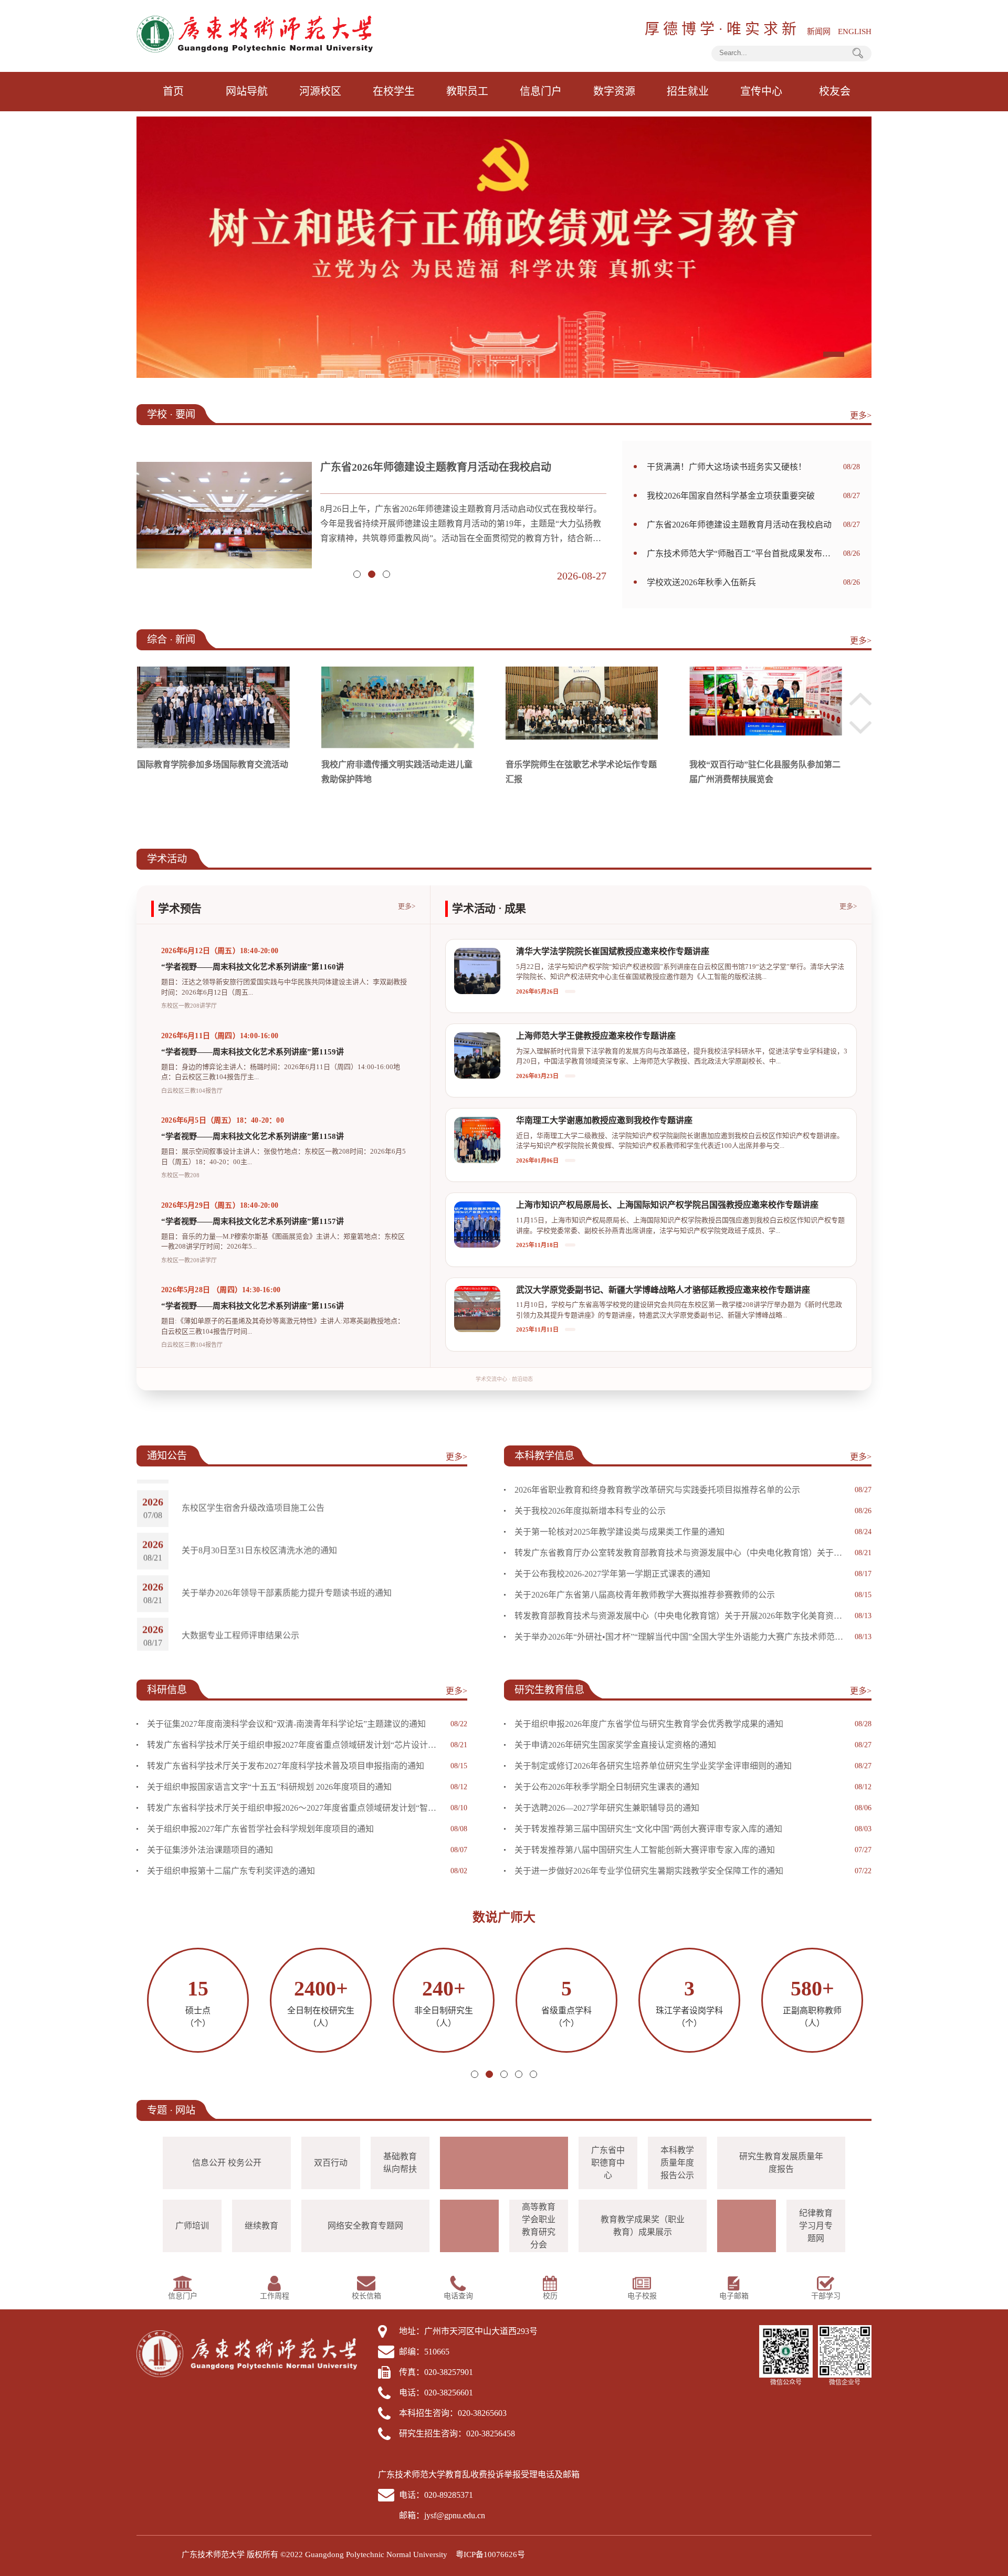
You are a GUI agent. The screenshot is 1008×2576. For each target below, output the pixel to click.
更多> (861, 415)
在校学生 (394, 91)
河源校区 (320, 91)
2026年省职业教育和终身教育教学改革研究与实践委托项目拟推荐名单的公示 (657, 1490)
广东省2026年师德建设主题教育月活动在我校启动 (739, 525)
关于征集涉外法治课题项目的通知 (210, 1850)
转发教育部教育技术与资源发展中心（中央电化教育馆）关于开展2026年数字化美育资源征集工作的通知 (681, 1616)
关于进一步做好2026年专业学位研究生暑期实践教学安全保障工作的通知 (649, 1871)
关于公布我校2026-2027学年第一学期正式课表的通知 (612, 1574)
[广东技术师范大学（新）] (255, 33)
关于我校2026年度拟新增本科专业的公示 (590, 1511)
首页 (173, 91)
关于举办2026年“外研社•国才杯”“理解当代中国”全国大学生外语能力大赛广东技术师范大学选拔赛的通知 (681, 1637)
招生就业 (688, 91)
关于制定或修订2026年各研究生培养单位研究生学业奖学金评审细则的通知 (653, 1766)
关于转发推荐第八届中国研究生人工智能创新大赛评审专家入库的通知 (645, 1850)
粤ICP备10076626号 (490, 2554)
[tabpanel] (504, 247)
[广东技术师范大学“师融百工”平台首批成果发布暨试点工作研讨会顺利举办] (224, 520)
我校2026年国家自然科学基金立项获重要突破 (731, 496)
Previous (860, 699)
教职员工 (467, 91)
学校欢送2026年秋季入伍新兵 (701, 582)
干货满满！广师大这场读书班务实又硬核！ (727, 467)
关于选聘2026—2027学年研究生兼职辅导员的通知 (607, 1808)
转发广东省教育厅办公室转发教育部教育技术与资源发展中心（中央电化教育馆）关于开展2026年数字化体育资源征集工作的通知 (681, 1553)
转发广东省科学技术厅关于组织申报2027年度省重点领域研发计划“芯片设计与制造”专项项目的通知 (295, 1745)
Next (860, 727)
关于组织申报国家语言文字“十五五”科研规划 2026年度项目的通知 (269, 1787)
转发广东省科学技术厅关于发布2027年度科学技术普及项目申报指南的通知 (286, 1766)
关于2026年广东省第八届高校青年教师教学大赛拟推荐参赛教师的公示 (645, 1595)
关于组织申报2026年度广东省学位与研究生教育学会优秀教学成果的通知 (649, 1724)
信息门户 (541, 91)
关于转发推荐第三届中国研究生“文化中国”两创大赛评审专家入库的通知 (648, 1829)
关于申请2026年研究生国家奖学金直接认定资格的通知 (615, 1745)
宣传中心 (761, 91)
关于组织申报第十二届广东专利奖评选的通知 (231, 1871)
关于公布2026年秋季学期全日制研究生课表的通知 (607, 1787)
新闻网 (819, 31)
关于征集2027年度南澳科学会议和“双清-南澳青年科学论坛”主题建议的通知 (286, 1724)
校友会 (835, 91)
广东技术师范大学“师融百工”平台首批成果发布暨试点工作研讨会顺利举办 (463, 467)
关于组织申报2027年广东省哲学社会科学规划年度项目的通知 (260, 1829)
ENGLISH (855, 31)
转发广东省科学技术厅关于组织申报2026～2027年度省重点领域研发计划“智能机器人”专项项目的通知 (295, 1808)
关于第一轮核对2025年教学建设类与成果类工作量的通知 (619, 1532)
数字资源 (614, 91)
